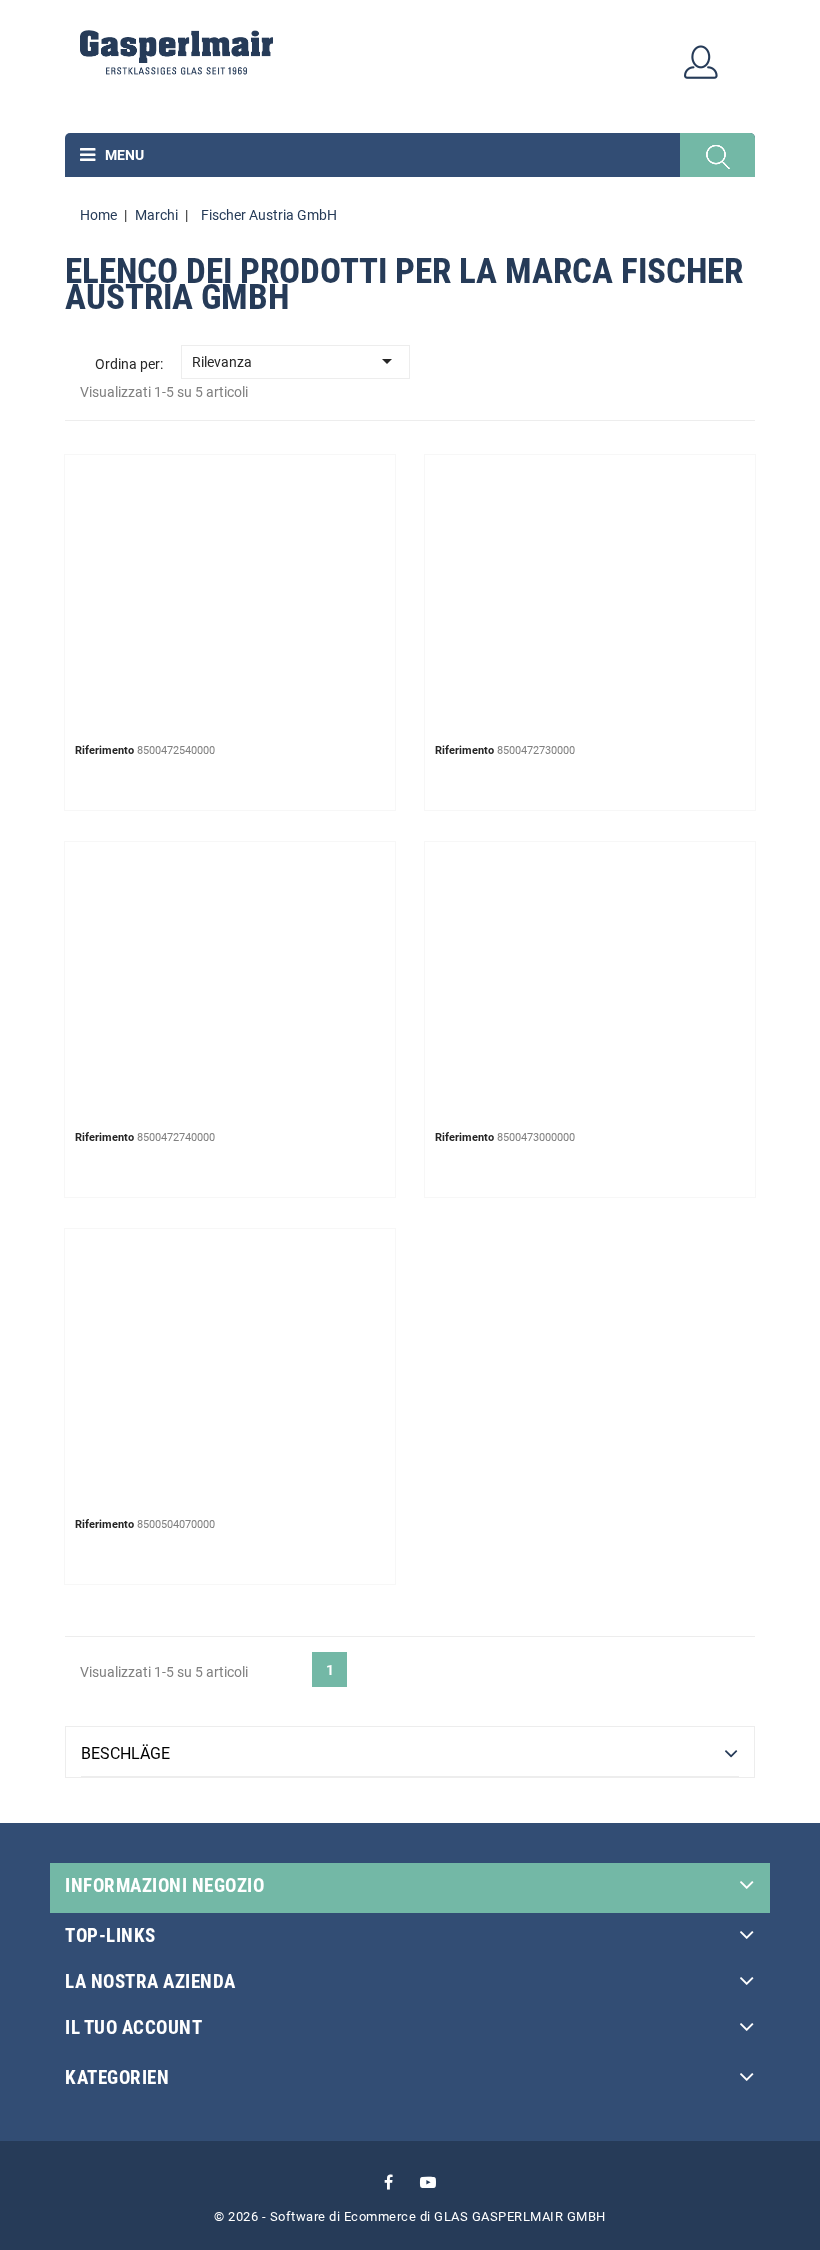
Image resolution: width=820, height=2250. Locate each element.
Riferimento (104, 750)
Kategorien (117, 2077)
